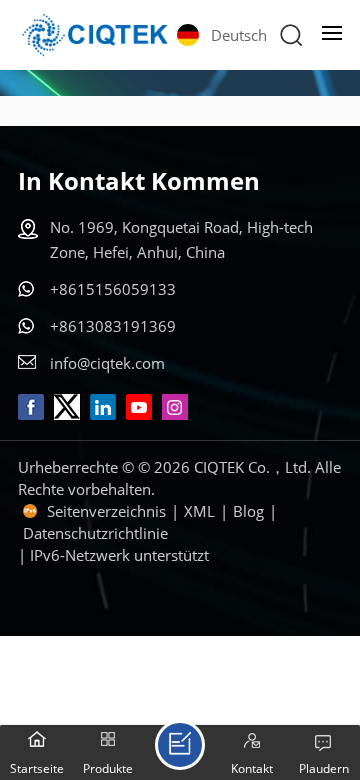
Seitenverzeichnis (106, 511)
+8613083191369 (113, 326)
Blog (248, 511)
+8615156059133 (113, 289)
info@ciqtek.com (107, 363)
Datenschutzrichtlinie (95, 533)
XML (199, 511)
